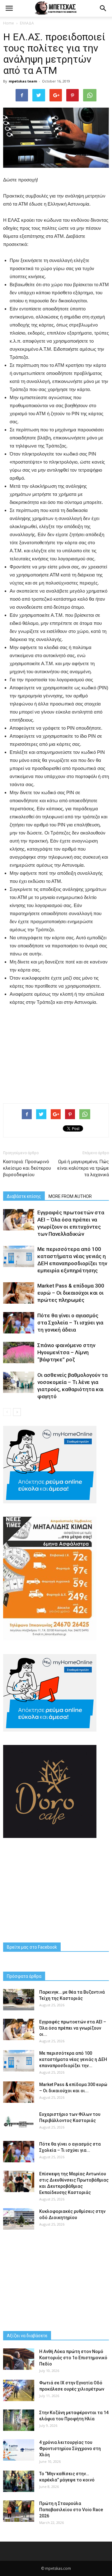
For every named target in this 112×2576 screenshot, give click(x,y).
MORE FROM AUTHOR (70, 1196)
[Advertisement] (56, 1053)
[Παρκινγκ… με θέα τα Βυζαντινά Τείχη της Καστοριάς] (19, 2000)
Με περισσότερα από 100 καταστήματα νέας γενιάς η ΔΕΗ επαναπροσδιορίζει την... (73, 2059)
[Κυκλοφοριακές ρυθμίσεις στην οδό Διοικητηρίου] (19, 2219)
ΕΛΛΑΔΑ (27, 23)
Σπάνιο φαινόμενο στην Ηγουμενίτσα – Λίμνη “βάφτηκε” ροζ (66, 1352)
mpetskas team (23, 81)
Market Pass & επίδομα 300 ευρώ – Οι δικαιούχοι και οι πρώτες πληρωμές (71, 1293)
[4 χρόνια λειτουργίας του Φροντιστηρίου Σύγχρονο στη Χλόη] (19, 2450)
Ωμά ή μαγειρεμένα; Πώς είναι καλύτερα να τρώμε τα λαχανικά (83, 1168)
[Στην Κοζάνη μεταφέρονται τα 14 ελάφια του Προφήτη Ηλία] (19, 2420)
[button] (103, 8)
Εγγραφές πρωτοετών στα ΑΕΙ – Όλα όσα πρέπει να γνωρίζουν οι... (73, 2028)
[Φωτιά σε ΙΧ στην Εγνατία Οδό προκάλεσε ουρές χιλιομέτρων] (19, 2390)
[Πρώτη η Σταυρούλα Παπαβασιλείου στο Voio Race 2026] (19, 2511)
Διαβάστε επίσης (24, 1196)
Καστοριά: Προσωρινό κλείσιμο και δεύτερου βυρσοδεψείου (27, 1168)
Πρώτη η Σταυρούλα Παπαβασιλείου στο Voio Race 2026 (71, 2510)
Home (9, 23)
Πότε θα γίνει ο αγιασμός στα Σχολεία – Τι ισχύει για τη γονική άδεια (70, 1323)
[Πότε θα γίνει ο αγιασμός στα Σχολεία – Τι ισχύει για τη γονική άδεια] (19, 1323)
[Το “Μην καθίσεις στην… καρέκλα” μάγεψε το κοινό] (19, 2481)
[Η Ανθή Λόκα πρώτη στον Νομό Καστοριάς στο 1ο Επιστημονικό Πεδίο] (19, 2359)
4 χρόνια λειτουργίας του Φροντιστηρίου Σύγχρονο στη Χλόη (70, 2449)
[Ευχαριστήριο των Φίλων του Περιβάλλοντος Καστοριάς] (19, 2122)
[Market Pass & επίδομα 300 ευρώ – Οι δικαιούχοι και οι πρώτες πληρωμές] (19, 1293)
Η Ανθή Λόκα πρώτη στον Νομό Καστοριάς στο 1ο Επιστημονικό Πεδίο (73, 2358)
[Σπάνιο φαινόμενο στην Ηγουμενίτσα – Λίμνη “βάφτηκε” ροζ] (19, 1353)
